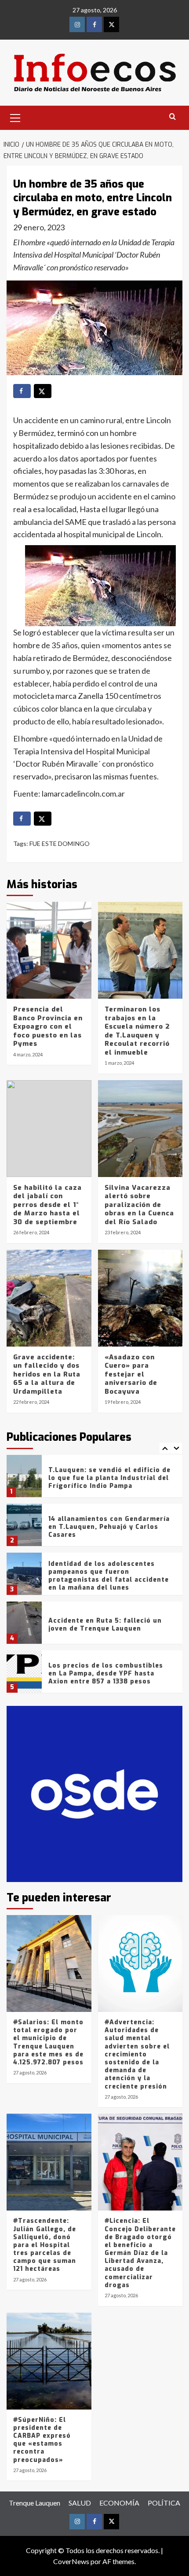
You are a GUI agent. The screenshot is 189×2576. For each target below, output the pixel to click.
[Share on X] (43, 391)
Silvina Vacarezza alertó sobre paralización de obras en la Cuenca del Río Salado (139, 1205)
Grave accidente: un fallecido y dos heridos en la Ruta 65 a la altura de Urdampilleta (47, 1374)
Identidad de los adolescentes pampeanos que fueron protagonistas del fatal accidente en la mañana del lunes (109, 1576)
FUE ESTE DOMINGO (60, 843)
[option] (94, 1479)
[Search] (173, 117)
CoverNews (71, 2561)
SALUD (80, 2503)
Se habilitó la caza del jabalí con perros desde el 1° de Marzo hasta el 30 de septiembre (47, 1205)
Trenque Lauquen (35, 2503)
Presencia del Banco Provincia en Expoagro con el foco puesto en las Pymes (48, 1026)
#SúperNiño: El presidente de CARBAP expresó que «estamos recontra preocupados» (42, 2440)
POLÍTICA (164, 2503)
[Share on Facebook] (22, 391)
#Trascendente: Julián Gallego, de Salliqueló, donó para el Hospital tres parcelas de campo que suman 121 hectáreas (45, 2245)
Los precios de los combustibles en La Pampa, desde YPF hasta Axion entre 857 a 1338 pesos (106, 1674)
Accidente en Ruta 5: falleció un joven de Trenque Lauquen (105, 1625)
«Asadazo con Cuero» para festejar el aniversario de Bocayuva (131, 1374)
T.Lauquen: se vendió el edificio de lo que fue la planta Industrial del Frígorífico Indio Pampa (109, 1478)
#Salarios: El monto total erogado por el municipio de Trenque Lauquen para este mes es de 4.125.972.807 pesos (48, 2042)
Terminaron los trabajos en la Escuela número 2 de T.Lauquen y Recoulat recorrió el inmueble (137, 1031)
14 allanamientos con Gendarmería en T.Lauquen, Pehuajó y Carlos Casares (109, 1527)
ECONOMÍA (119, 2503)
